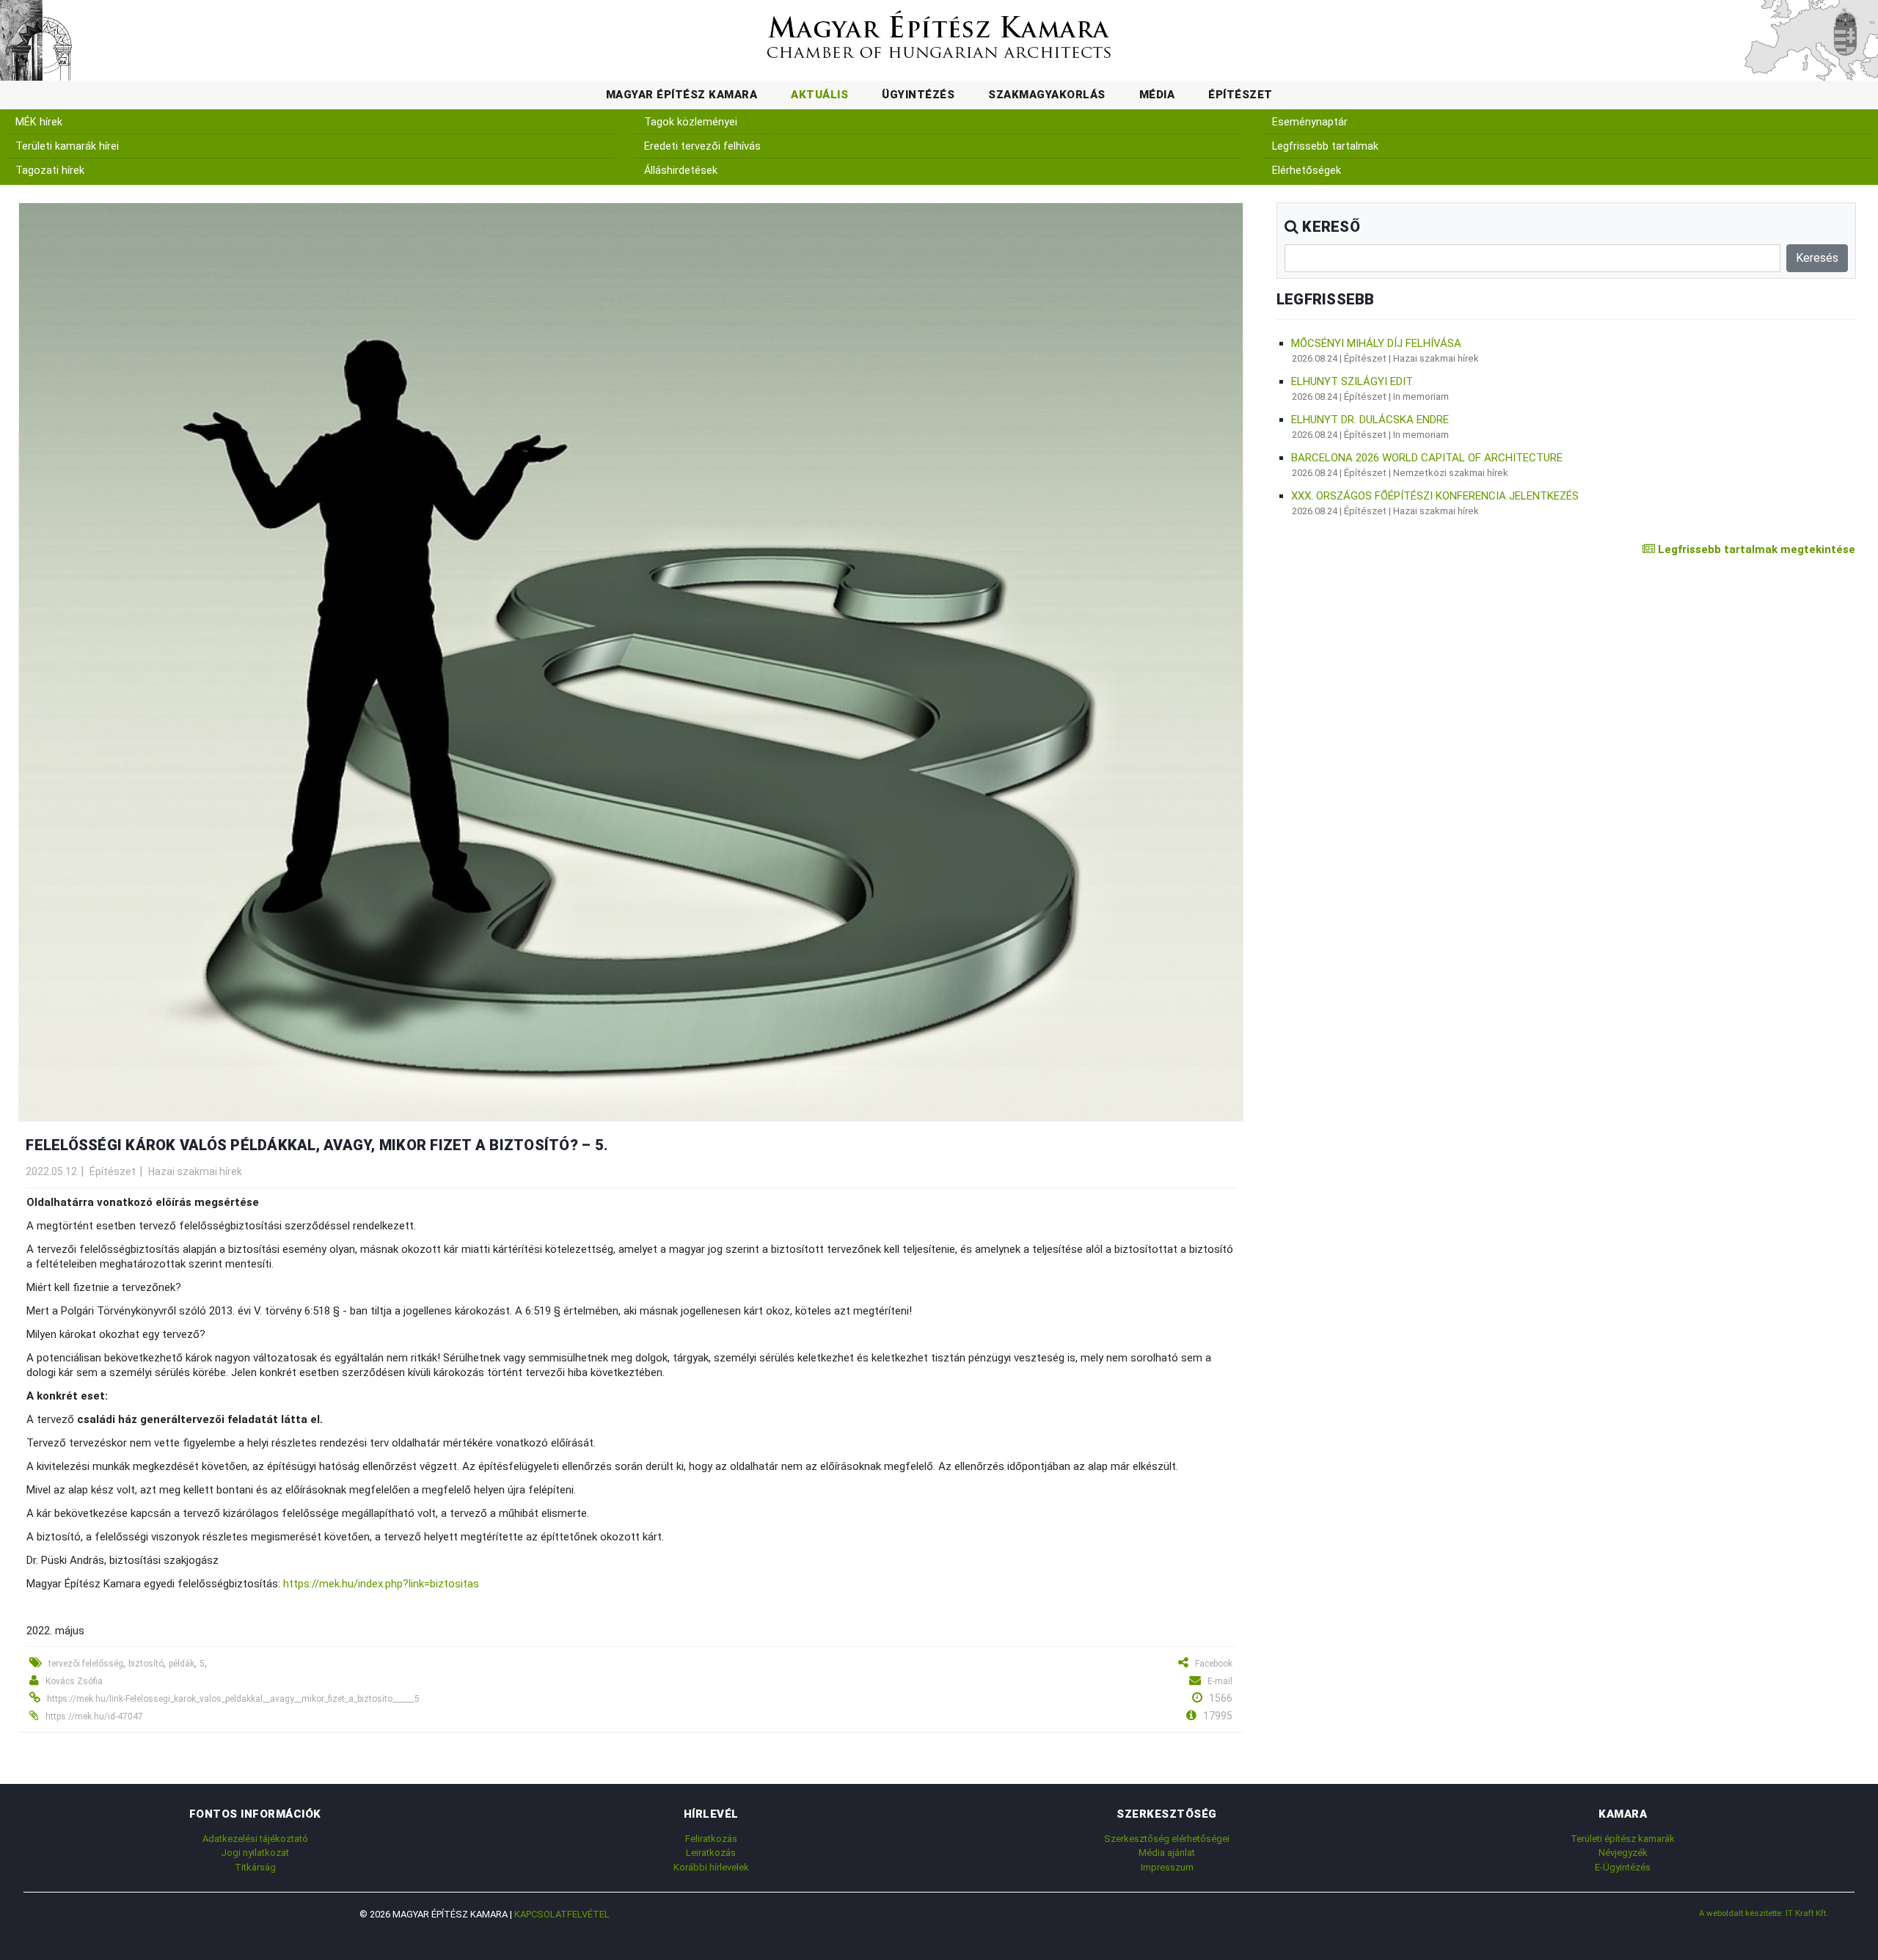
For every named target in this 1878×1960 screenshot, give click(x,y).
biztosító (146, 1664)
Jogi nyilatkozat (255, 1853)
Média (1157, 95)
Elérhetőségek (1307, 171)
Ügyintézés (918, 95)
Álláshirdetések (681, 171)
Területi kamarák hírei (67, 146)
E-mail (1220, 1681)
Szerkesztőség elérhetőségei (1167, 1839)
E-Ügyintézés (1623, 1867)
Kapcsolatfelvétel (562, 1914)
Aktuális (819, 95)
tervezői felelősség (86, 1664)
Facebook (1214, 1664)
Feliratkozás (711, 1839)
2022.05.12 (51, 1171)
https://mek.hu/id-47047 (94, 1716)
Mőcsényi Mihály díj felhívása (1376, 343)
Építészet (1241, 95)
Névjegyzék (1623, 1853)
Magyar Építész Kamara (682, 95)
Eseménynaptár (1310, 122)
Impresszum (1167, 1867)
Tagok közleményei (691, 122)
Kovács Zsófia (74, 1681)
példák (182, 1664)
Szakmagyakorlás (1047, 95)
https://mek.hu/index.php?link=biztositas (381, 1584)
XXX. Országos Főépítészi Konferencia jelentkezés (1435, 496)
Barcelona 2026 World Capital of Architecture (1427, 458)
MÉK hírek (39, 122)
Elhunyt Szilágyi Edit (1352, 381)
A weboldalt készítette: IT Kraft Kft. (1764, 1913)
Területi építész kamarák (1623, 1839)
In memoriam (1421, 396)
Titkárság (255, 1867)
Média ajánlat (1167, 1853)
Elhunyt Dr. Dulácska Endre (1370, 420)
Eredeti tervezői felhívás (702, 146)
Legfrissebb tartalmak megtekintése (1755, 549)
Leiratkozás (711, 1853)
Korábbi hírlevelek (711, 1867)
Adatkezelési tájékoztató (255, 1839)
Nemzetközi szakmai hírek (1451, 473)
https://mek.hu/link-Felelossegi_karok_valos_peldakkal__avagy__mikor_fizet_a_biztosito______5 (233, 1699)
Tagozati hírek (50, 171)
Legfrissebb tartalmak (1325, 146)
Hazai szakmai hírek (195, 1171)
